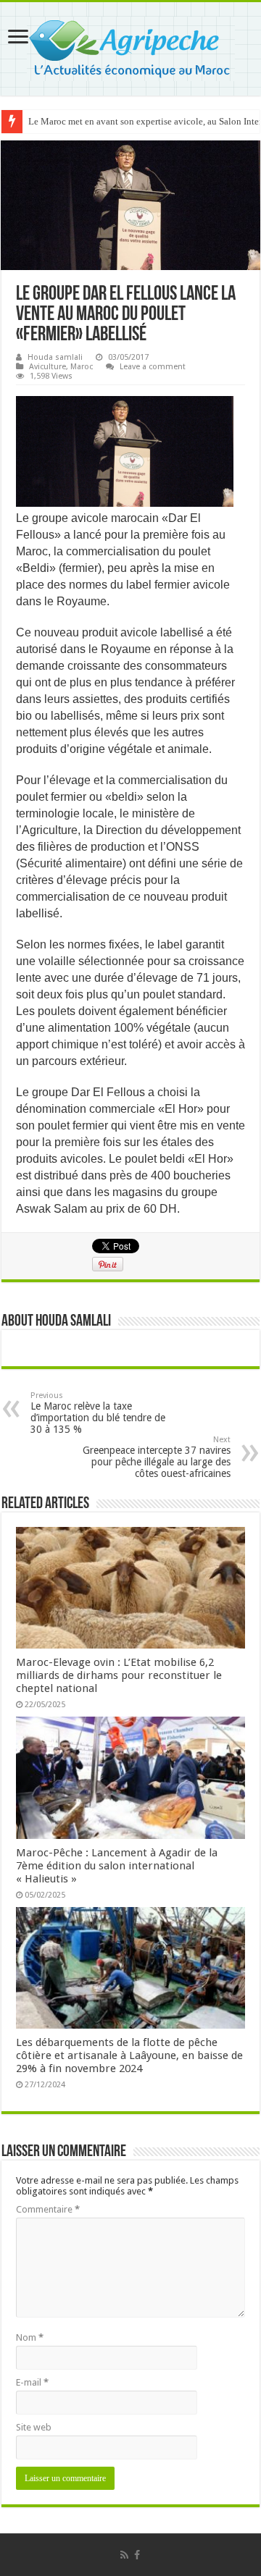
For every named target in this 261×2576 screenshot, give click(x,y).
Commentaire (48, 2209)
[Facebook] (137, 2555)
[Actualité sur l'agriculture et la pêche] (131, 46)
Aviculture (47, 367)
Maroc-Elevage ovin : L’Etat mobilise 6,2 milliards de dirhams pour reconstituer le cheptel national (119, 1675)
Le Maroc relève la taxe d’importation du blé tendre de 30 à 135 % (98, 1413)
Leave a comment (153, 367)
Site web (34, 2427)
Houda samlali (55, 357)
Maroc (82, 367)
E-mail (32, 2382)
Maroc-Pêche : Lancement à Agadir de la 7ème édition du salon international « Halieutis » (117, 1866)
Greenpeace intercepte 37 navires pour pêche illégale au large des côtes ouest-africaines (157, 1457)
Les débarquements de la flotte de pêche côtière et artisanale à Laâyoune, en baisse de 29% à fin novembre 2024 (129, 2055)
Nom (30, 2337)
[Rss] (124, 2555)
